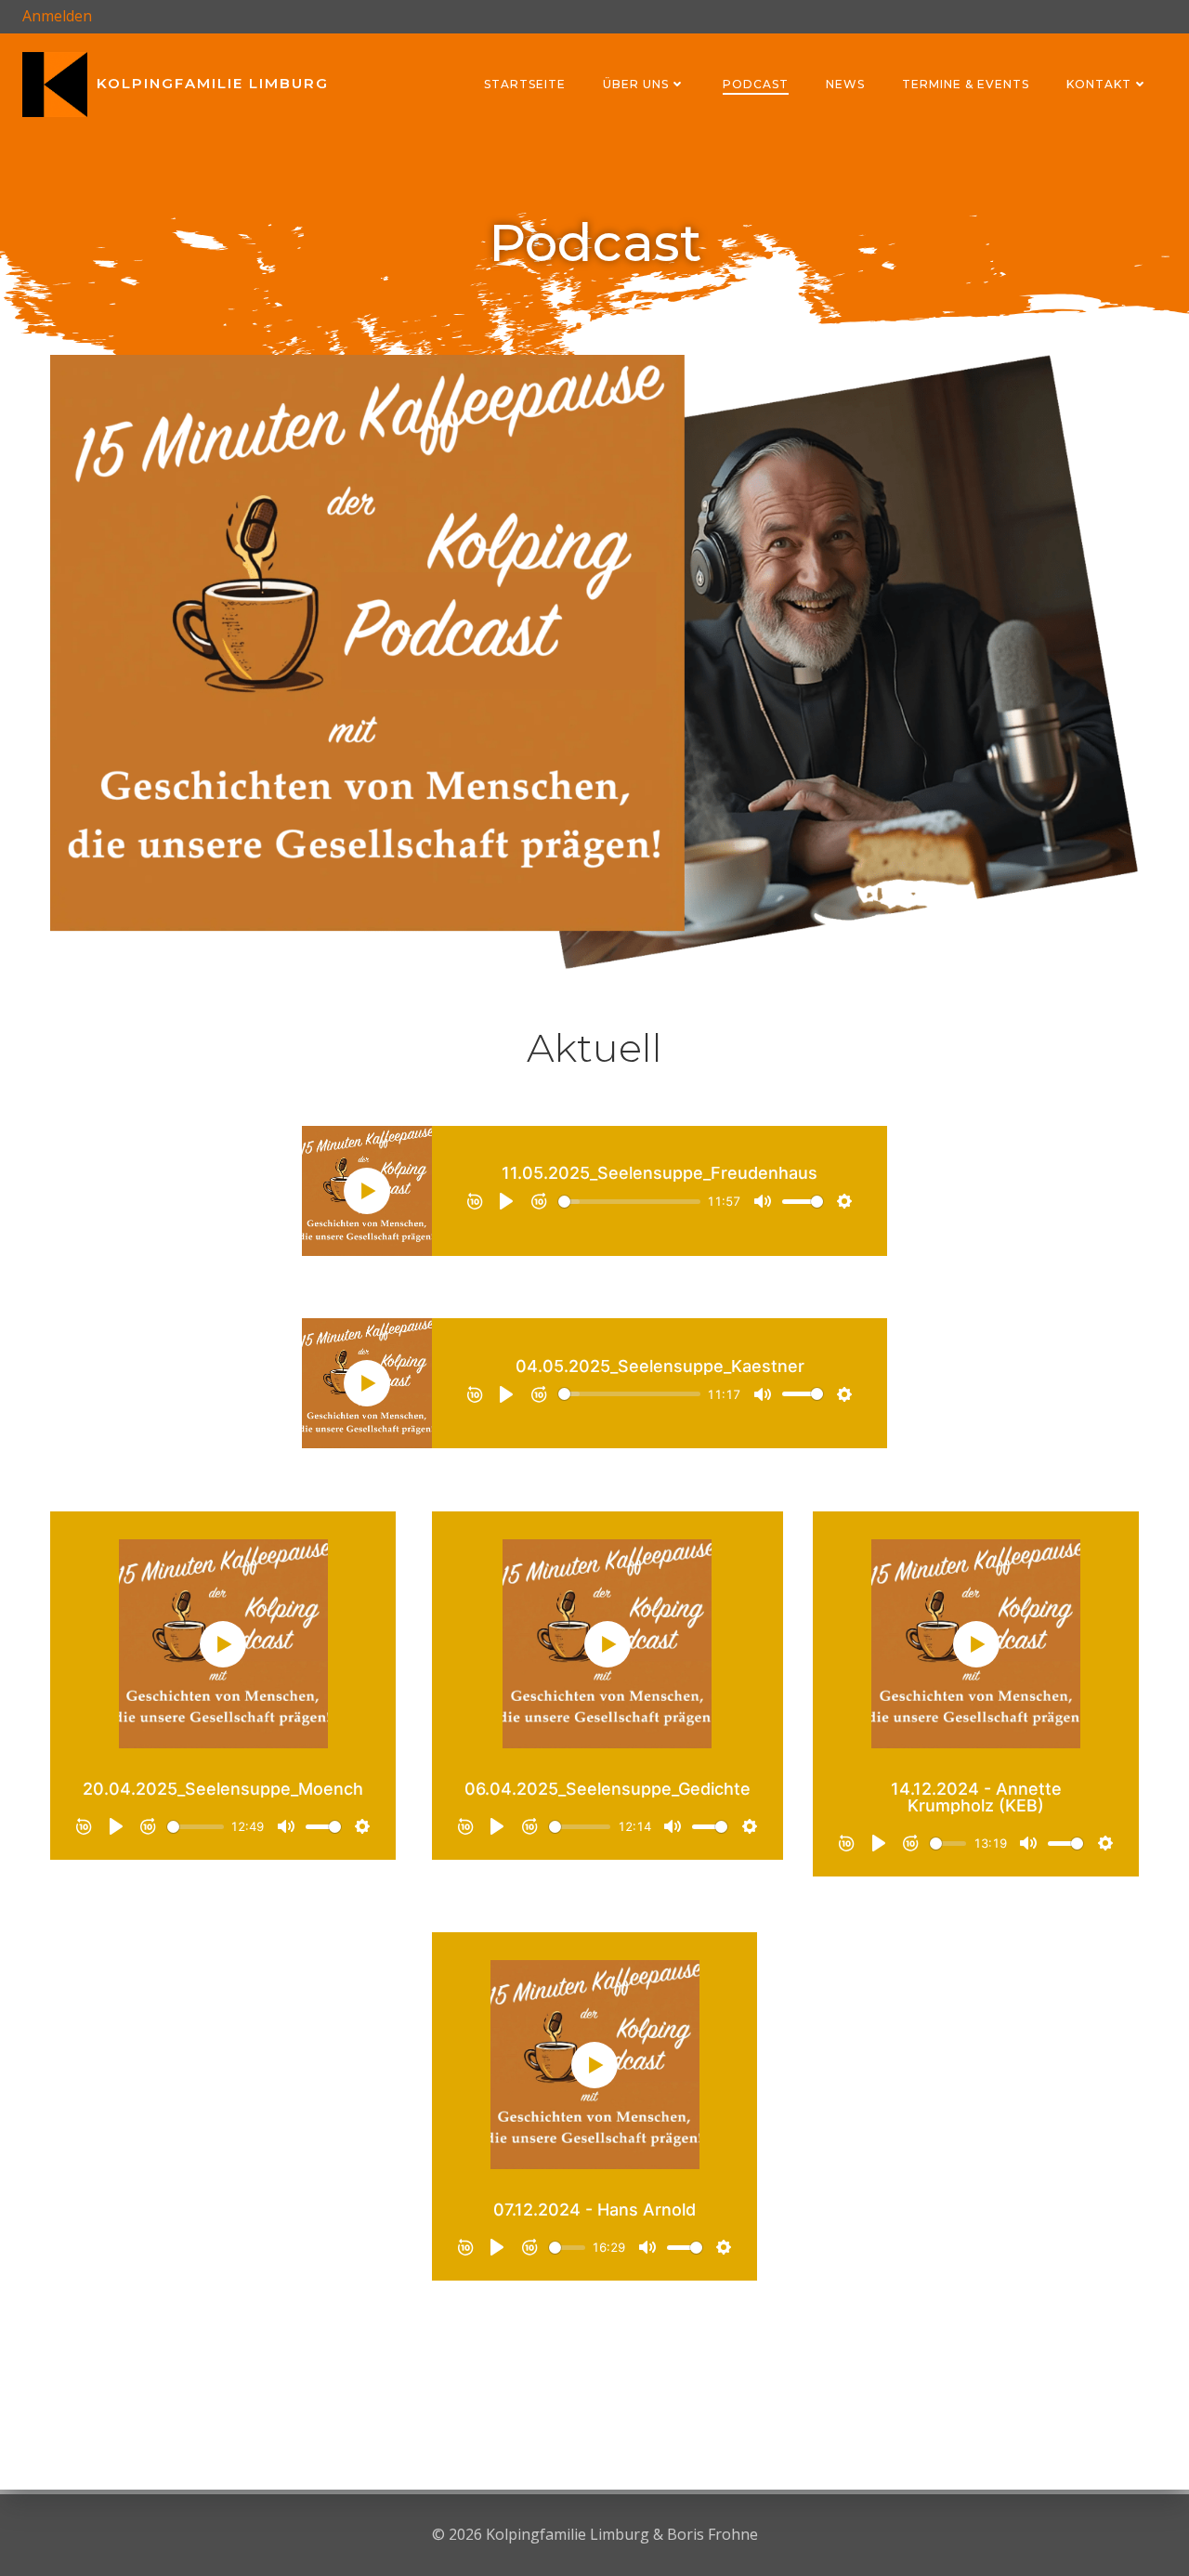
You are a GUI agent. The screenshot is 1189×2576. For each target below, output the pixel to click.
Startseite (525, 84)
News (845, 84)
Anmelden (57, 16)
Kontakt (1099, 84)
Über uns (636, 84)
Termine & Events (966, 84)
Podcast (756, 84)
